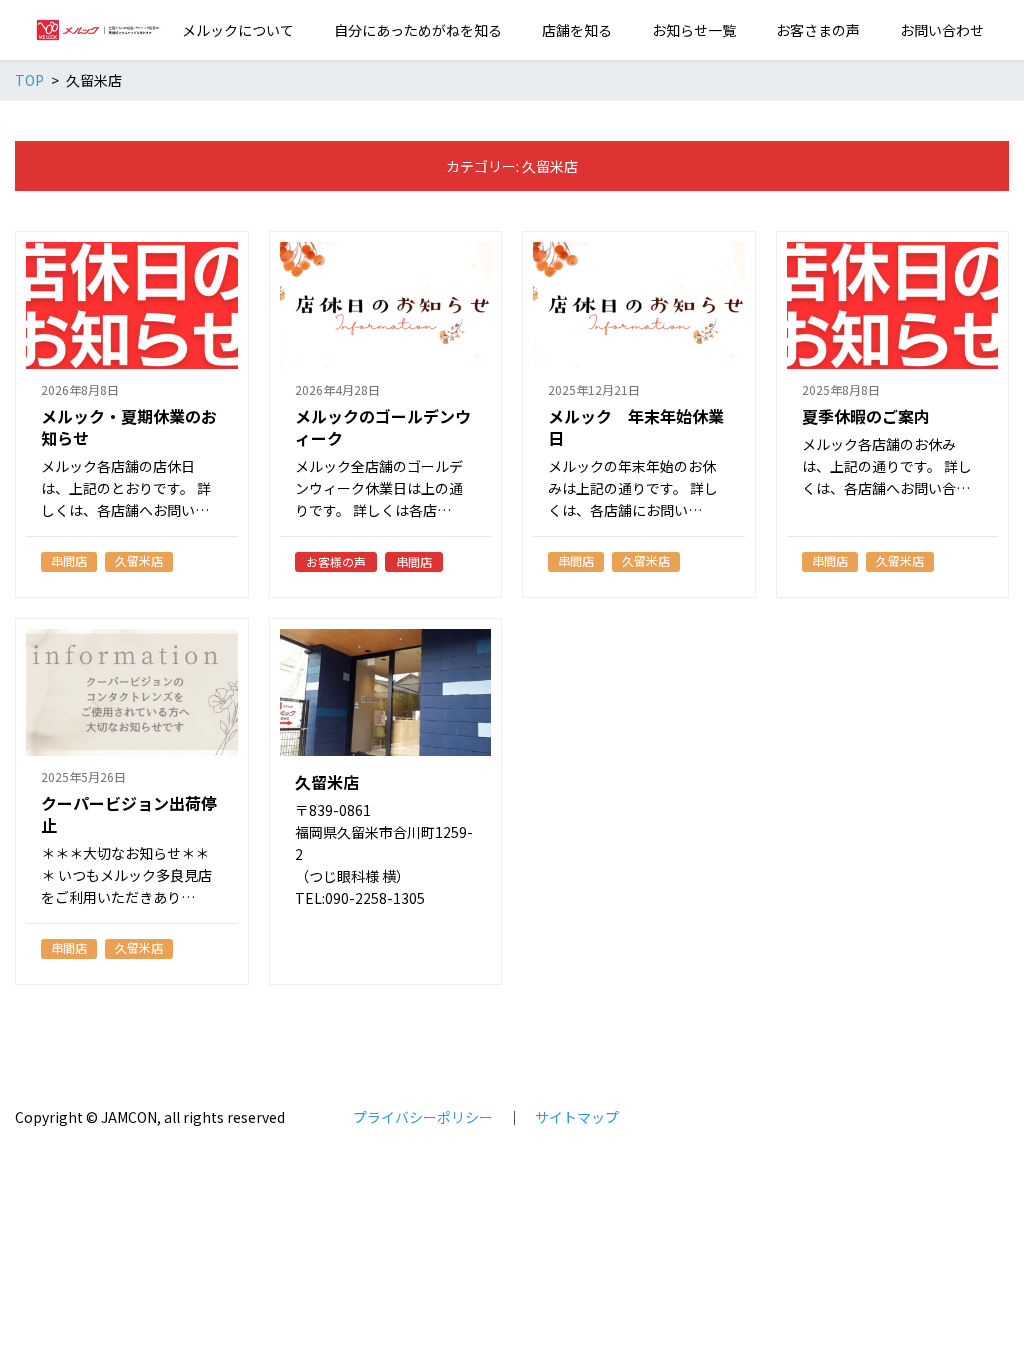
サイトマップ (577, 1117)
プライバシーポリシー (423, 1117)
